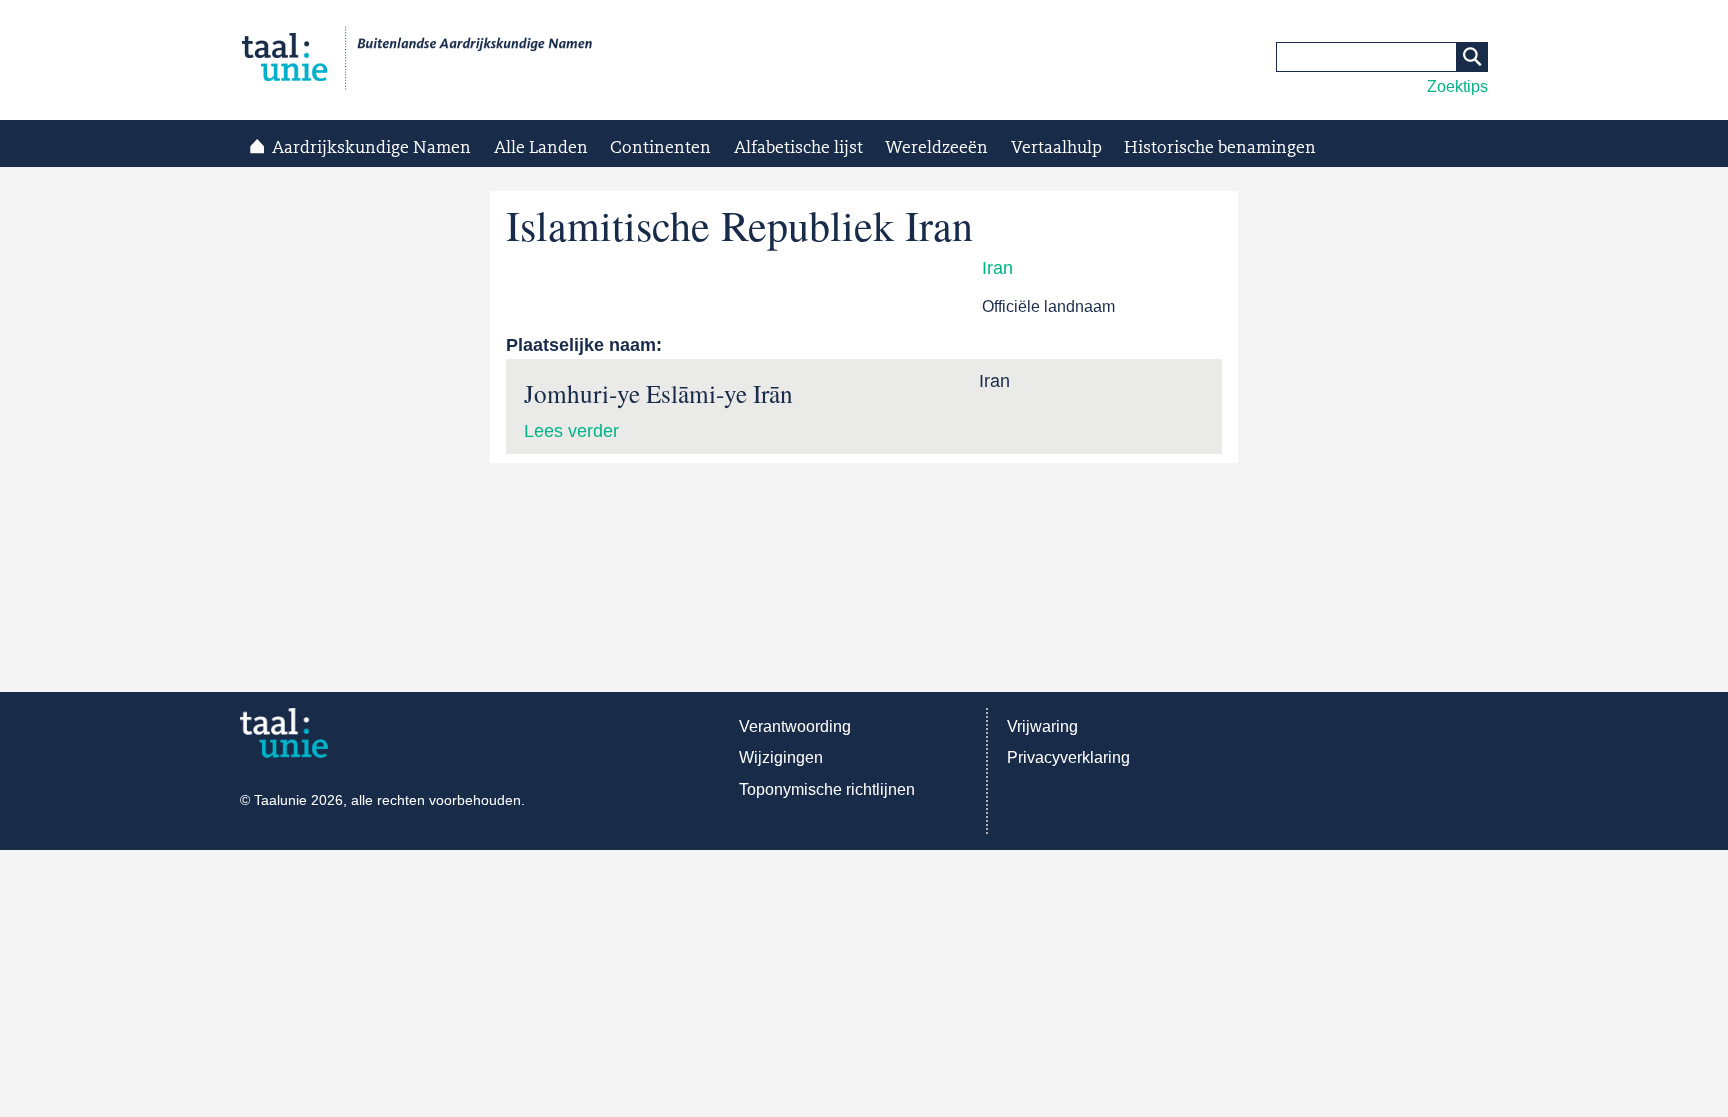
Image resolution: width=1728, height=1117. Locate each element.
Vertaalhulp (1056, 148)
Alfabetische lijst (798, 148)
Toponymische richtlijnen (827, 789)
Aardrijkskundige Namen (371, 148)
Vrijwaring (1042, 726)
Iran (997, 268)
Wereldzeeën (936, 148)
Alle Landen (541, 148)
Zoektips (1457, 86)
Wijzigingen (781, 757)
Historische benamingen (1220, 148)
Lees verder (571, 431)
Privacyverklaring (1068, 757)
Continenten (660, 148)
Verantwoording (795, 726)
